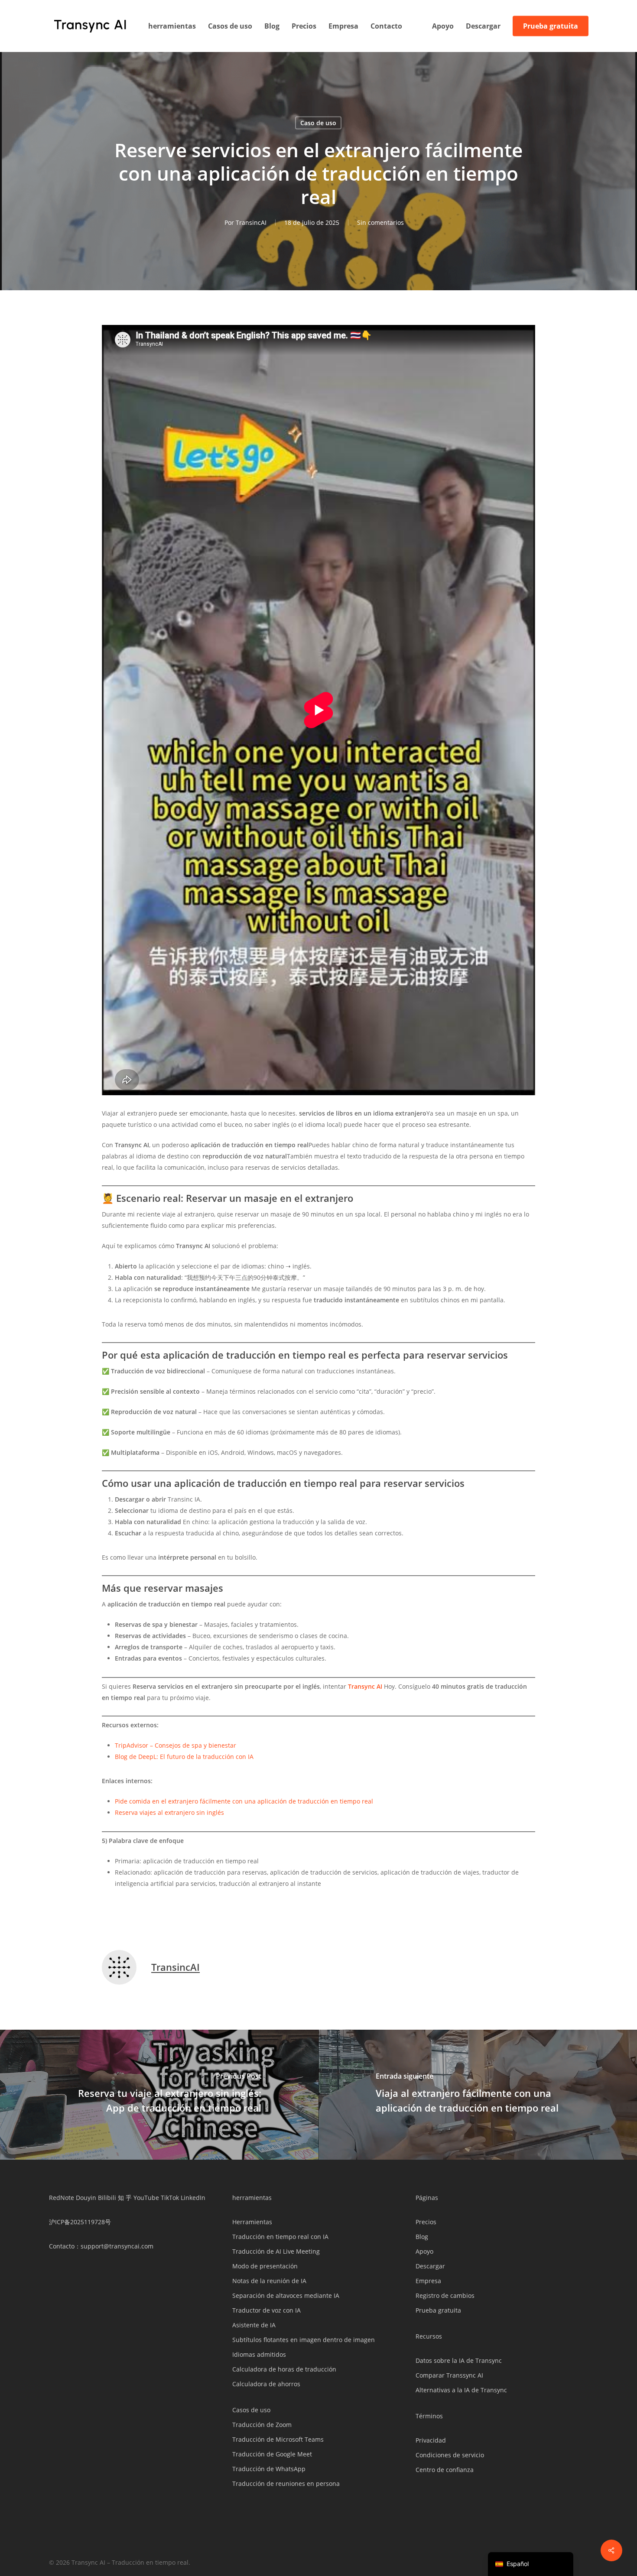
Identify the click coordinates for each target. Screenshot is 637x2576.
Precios (426, 2222)
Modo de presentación (265, 2266)
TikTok (170, 2198)
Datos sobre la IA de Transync (459, 2360)
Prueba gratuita (438, 2310)
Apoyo (424, 2251)
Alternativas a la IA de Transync (461, 2390)
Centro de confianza (445, 2470)
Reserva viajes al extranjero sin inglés (169, 1812)
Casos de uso (251, 2410)
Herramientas (252, 2222)
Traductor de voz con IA (266, 2310)
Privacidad (431, 2440)
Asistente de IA (254, 2325)
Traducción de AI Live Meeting (276, 2251)
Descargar (430, 2266)
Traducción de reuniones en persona (286, 2484)
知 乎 (125, 2198)
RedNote (62, 2198)
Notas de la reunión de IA (269, 2281)
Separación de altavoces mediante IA (286, 2295)
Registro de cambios (445, 2295)
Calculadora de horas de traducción (284, 2369)
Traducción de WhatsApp (269, 2469)
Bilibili (107, 2198)
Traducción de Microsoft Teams (278, 2439)
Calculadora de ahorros (266, 2384)
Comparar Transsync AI (449, 2375)
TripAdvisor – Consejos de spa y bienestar (175, 1745)
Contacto (62, 2246)
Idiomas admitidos (259, 2354)
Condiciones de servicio (450, 2455)
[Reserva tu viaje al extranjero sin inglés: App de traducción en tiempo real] (159, 2095)
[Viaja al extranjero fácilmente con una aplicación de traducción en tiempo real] (478, 2095)
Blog (422, 2237)
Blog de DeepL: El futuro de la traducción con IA (184, 1757)
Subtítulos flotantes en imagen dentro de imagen (304, 2340)
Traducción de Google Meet (272, 2454)
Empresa (428, 2281)
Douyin (86, 2198)
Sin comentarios (380, 222)
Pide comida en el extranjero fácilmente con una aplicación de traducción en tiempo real (244, 1801)
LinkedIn (193, 2198)
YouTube (146, 2198)
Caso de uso (318, 123)
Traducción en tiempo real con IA (280, 2237)
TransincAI (251, 222)
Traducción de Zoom (262, 2425)
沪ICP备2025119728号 (80, 2222)
